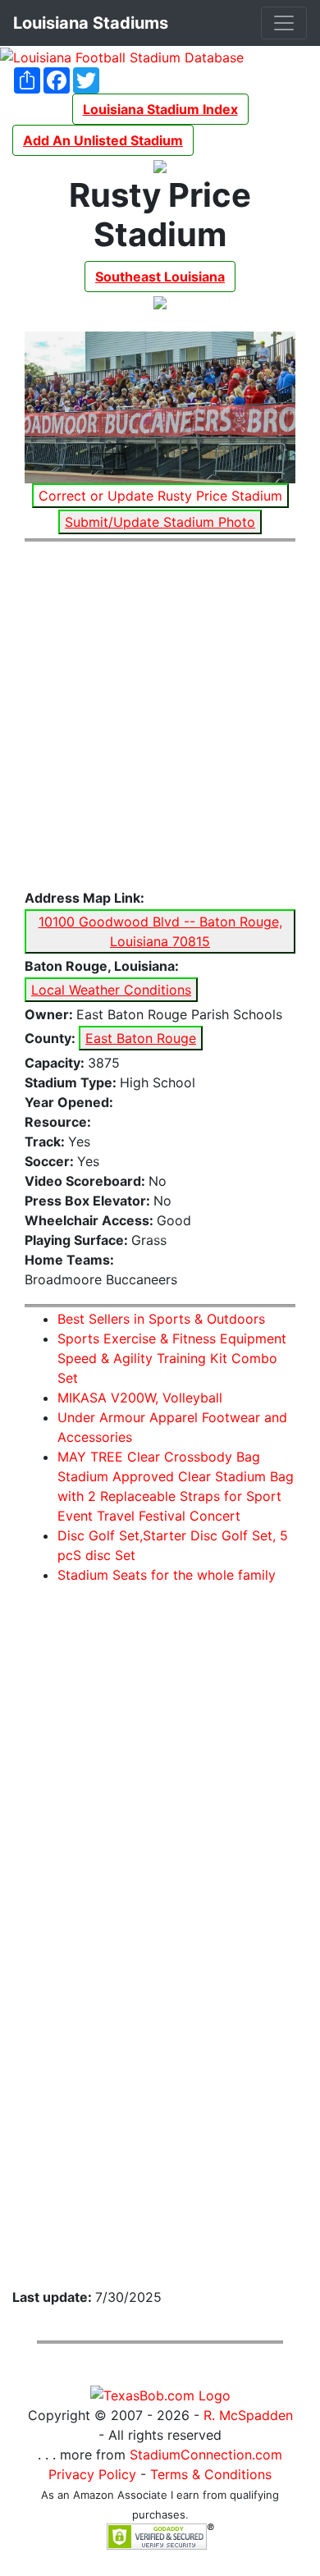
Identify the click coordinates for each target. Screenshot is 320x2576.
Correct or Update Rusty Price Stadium (160, 496)
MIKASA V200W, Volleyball (140, 1398)
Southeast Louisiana (160, 277)
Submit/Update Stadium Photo (160, 522)
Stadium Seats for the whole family (167, 1575)
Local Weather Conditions (111, 990)
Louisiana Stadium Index (160, 109)
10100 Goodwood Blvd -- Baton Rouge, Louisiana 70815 (160, 931)
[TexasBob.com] (160, 2394)
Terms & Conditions (211, 2474)
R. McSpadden (248, 2415)
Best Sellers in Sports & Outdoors (161, 1319)
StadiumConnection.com (206, 2455)
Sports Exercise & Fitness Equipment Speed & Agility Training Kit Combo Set (172, 1358)
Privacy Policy (92, 2474)
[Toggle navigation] (284, 23)
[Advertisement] (160, 716)
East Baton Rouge (141, 1038)
